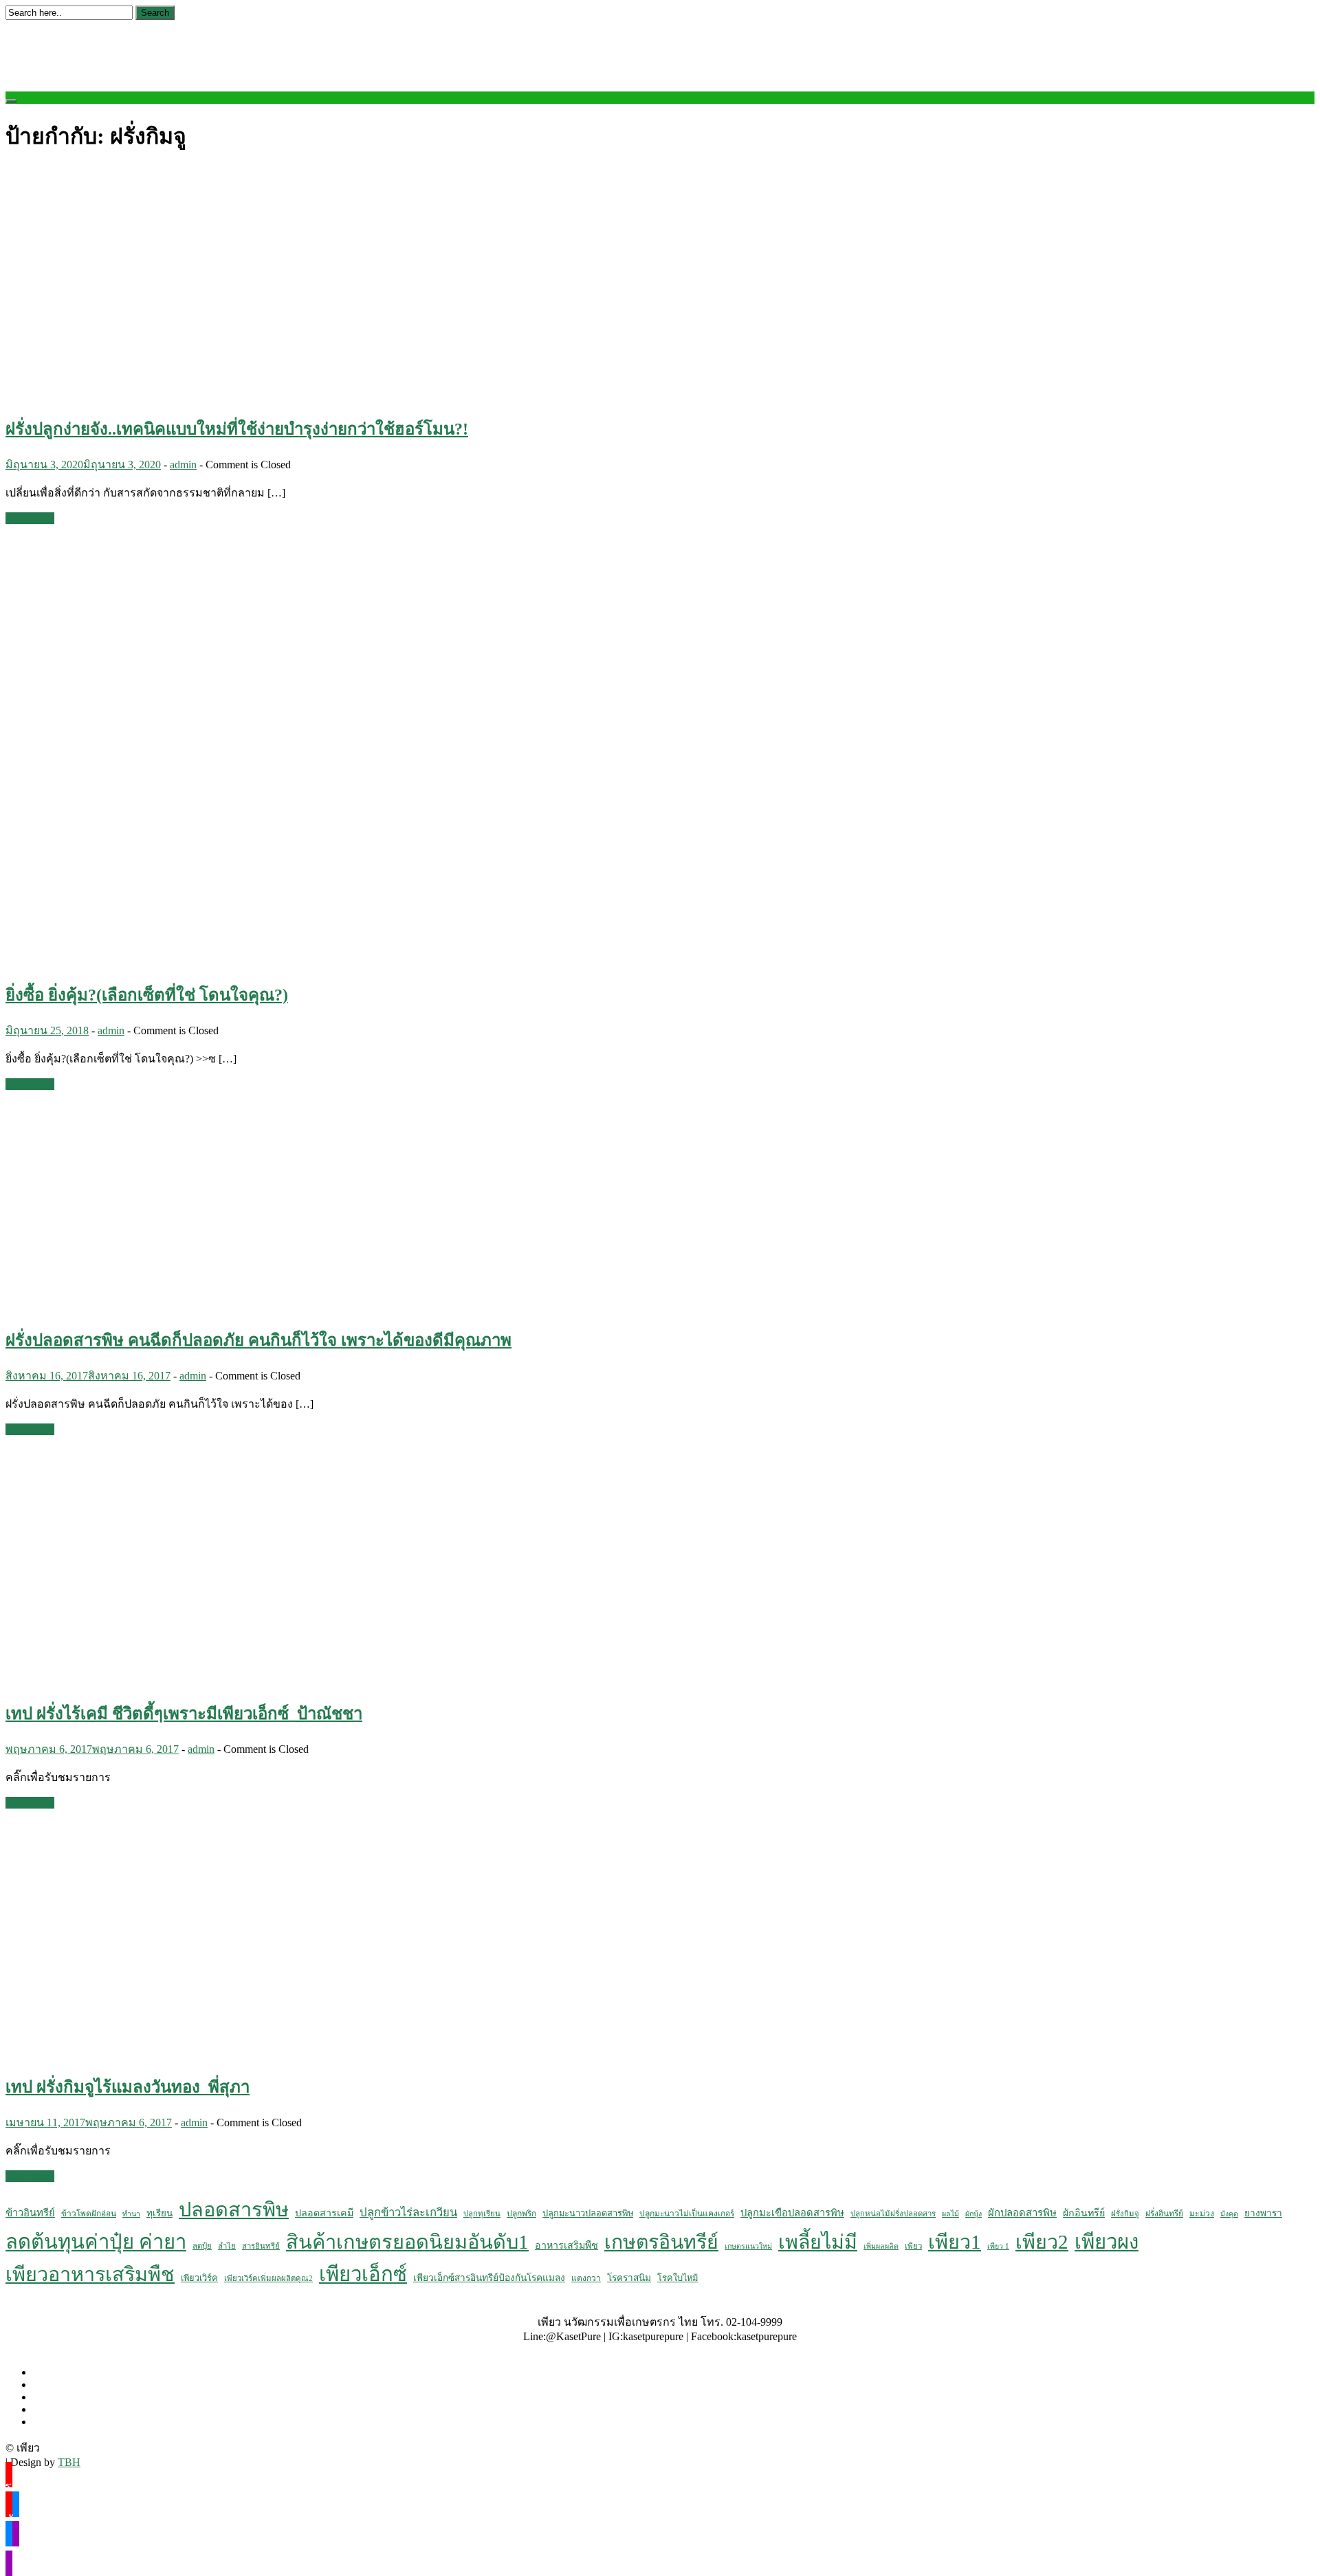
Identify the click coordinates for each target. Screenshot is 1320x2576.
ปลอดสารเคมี (324, 2213)
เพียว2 (1042, 2242)
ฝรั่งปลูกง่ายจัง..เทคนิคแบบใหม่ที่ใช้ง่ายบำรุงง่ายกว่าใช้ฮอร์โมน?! (237, 429)
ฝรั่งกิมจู (1125, 2214)
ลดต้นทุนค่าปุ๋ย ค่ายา (96, 2242)
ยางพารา (1263, 2213)
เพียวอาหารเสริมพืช (90, 2274)
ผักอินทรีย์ (1084, 2213)
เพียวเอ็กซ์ (363, 2274)
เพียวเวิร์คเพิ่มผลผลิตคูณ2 (268, 2278)
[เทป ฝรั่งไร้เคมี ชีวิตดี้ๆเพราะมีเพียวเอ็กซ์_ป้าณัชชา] (225, 1680)
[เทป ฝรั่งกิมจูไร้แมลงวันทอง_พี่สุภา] (225, 2053)
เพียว (913, 2246)
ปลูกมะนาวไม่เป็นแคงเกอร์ (687, 2214)
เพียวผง (1107, 2242)
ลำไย (227, 2246)
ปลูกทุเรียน (482, 2214)
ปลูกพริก (521, 2214)
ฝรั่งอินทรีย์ (1164, 2214)
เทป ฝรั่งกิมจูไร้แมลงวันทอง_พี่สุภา (128, 2087)
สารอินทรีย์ (261, 2246)
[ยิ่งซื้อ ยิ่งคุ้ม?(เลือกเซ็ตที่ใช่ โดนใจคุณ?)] (225, 961)
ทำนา (131, 2214)
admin (183, 465)
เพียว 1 (998, 2246)
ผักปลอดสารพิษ (1022, 2213)
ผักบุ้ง (973, 2214)
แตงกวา (586, 2278)
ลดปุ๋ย (202, 2246)
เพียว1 (955, 2242)
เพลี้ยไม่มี (818, 2242)
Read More (30, 518)
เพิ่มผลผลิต (881, 2246)
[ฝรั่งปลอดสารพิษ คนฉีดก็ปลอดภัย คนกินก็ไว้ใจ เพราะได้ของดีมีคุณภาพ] (170, 1307)
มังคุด (1229, 2214)
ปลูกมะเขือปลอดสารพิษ (792, 2213)
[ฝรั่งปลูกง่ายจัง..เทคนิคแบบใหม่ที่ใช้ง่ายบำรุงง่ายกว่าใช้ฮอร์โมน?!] (225, 395)
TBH (69, 2462)
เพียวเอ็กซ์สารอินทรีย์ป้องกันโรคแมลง (489, 2278)
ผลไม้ (950, 2214)
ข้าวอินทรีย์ (30, 2213)
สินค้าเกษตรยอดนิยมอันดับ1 (407, 2242)
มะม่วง (1202, 2214)
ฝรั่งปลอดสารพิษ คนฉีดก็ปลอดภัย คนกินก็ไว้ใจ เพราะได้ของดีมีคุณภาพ (258, 1340)
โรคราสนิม (629, 2278)
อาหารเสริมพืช (566, 2245)
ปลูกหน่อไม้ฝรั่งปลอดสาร (893, 2214)
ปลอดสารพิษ (234, 2209)
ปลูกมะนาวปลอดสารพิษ (588, 2214)
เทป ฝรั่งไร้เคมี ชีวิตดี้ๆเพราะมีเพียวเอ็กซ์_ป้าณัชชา (184, 1714)
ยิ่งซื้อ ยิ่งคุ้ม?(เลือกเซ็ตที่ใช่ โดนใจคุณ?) (147, 995)
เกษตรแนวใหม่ (748, 2246)
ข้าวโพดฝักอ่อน (89, 2214)
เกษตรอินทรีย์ (661, 2242)
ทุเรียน (159, 2213)
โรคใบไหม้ (678, 2278)
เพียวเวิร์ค (199, 2278)
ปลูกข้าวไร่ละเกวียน (408, 2213)
